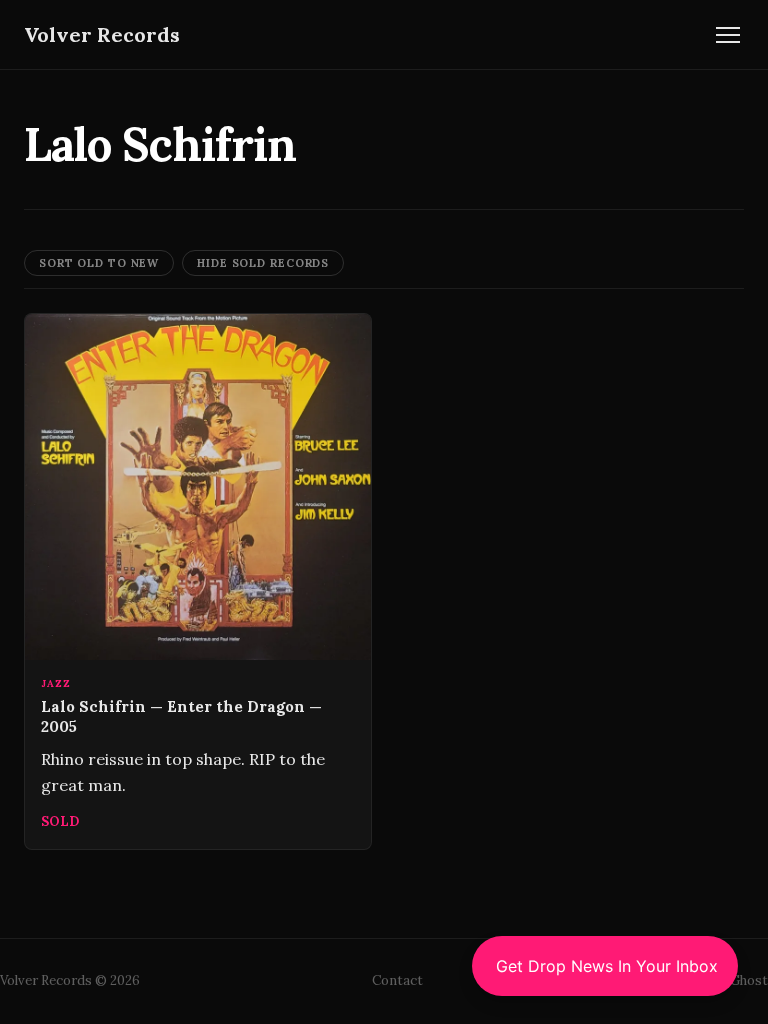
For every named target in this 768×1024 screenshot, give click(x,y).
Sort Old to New (99, 263)
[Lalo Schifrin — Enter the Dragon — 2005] (198, 581)
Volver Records (102, 34)
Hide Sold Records (263, 263)
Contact (397, 980)
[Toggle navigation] (728, 35)
